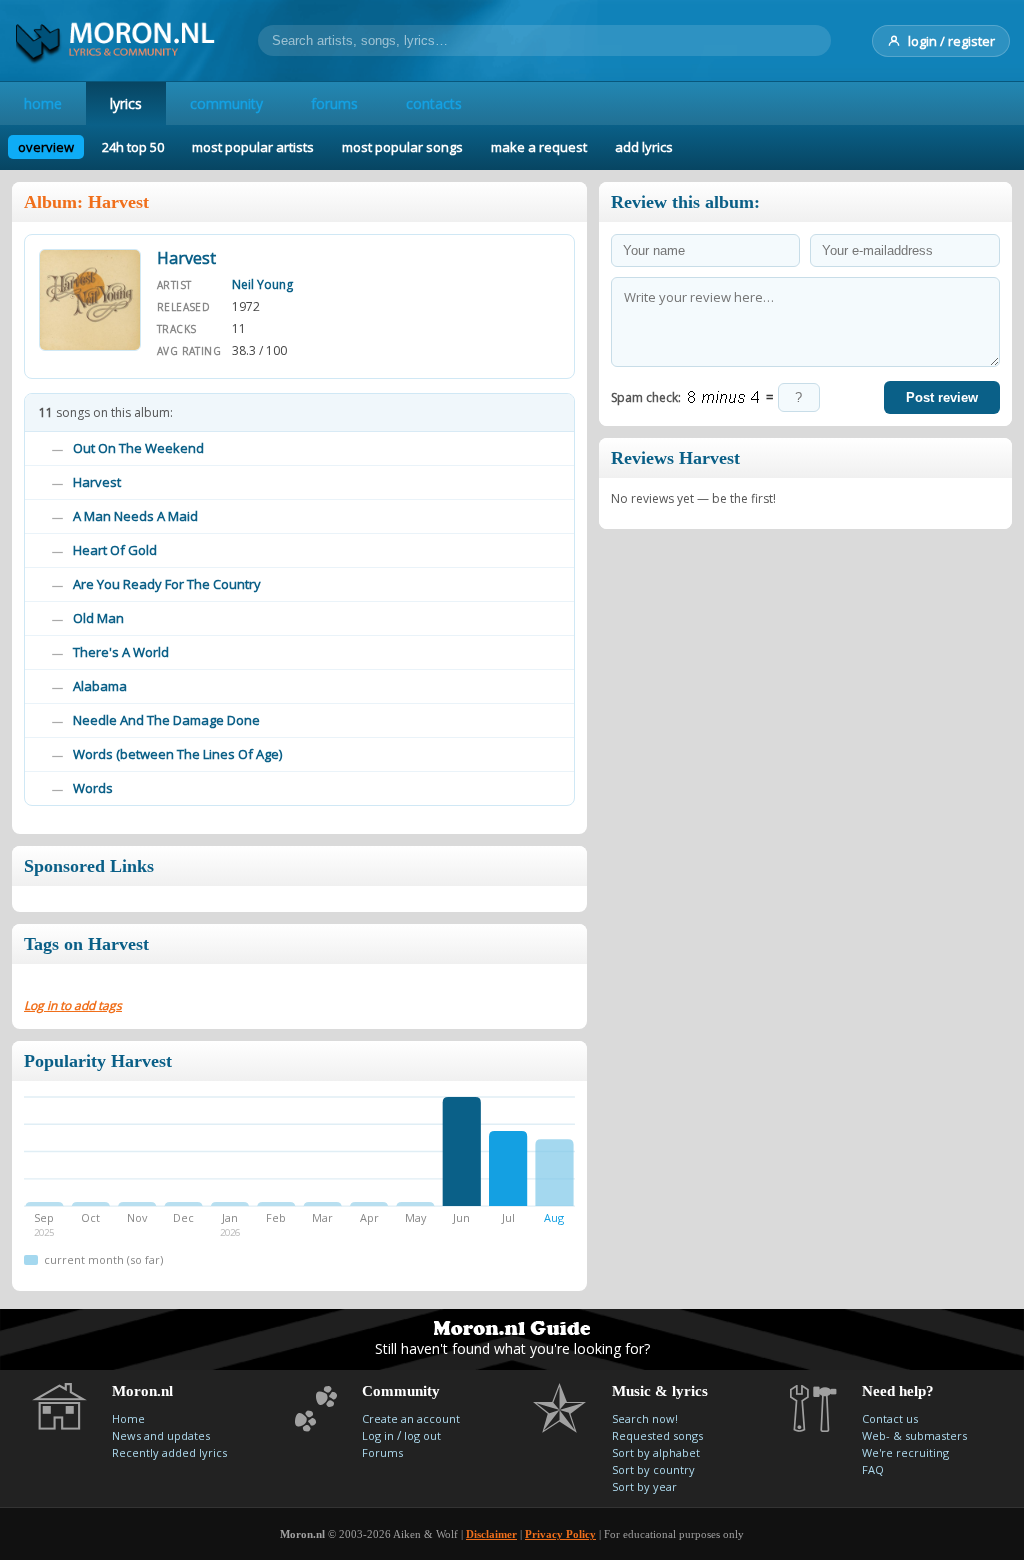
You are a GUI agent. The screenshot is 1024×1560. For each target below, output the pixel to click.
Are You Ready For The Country (167, 584)
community (226, 103)
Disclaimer (491, 1534)
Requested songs (657, 1435)
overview (46, 147)
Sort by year (644, 1486)
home (43, 103)
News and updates (161, 1435)
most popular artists (253, 147)
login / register (951, 41)
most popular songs (402, 147)
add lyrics (644, 147)
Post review (942, 397)
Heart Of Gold (115, 550)
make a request (539, 147)
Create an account (411, 1418)
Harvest (97, 482)
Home (128, 1418)
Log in (378, 1435)
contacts (434, 103)
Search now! (645, 1418)
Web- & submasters (914, 1435)
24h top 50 (133, 147)
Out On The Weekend (138, 448)
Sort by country (653, 1469)
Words (93, 788)
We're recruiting (905, 1452)
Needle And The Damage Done (166, 720)
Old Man (98, 618)
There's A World (121, 652)
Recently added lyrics (169, 1452)
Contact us (890, 1418)
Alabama (100, 686)
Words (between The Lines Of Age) (177, 754)
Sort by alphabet (656, 1452)
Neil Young (262, 284)
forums (334, 103)
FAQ (873, 1469)
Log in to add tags (73, 1005)
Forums (382, 1452)
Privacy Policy (560, 1534)
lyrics (126, 103)
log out (422, 1435)
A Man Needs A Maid (135, 516)
